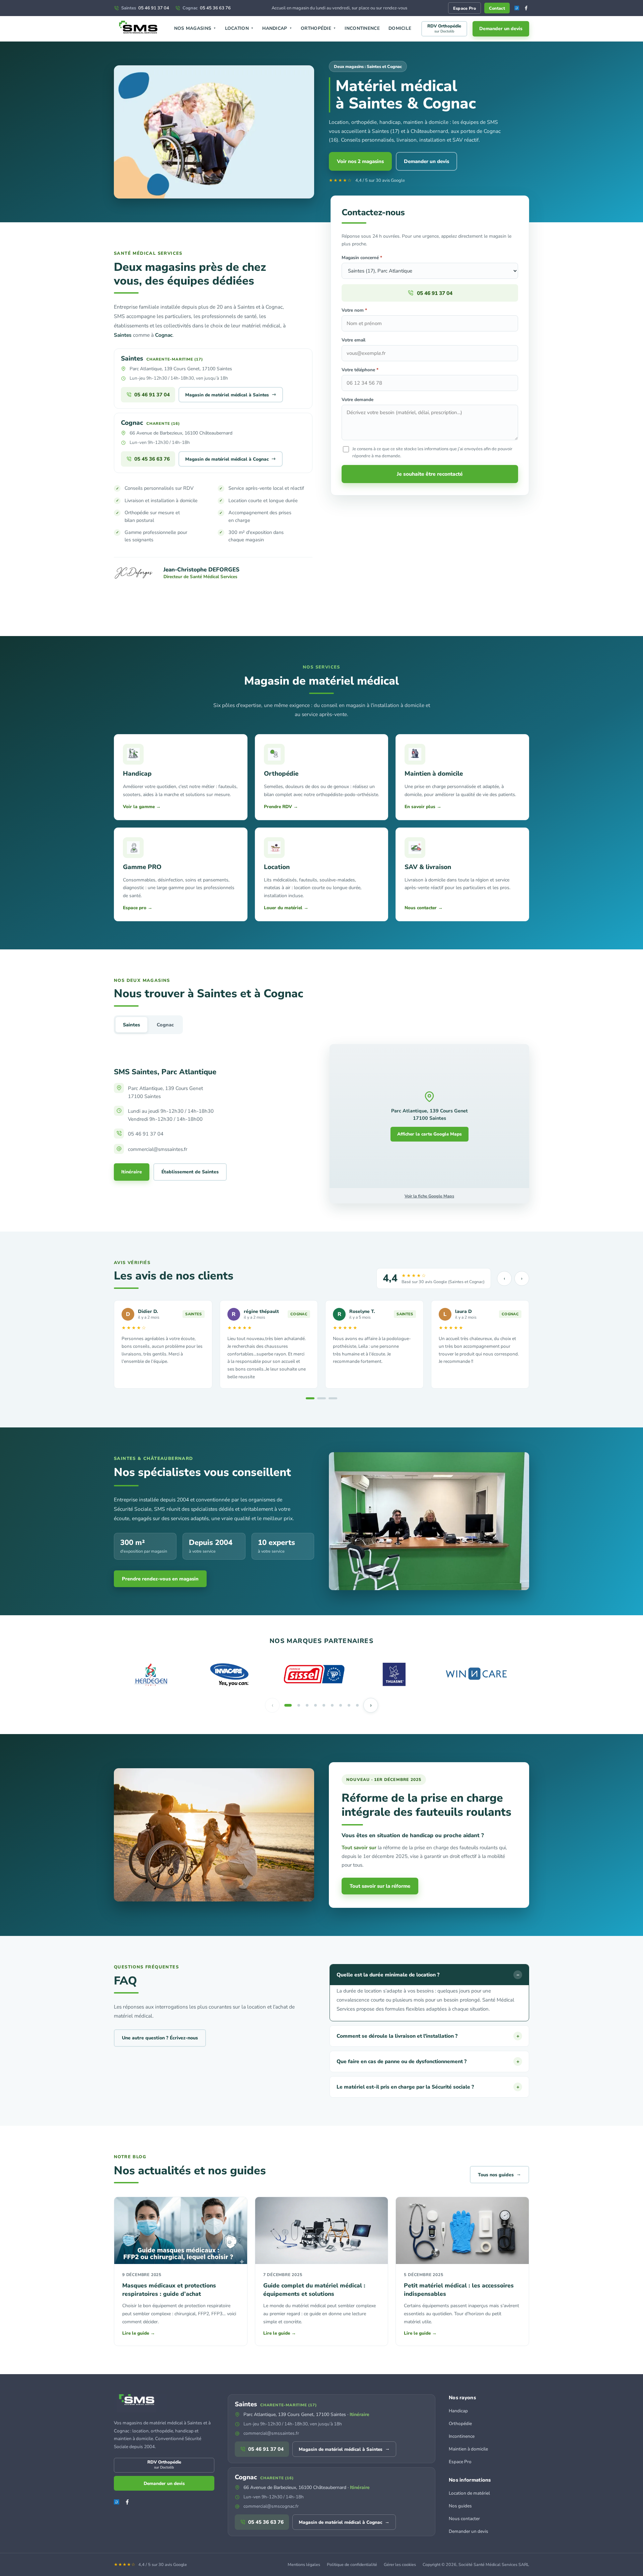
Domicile (400, 28)
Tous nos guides (499, 2174)
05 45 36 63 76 (207, 8)
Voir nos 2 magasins (360, 161)
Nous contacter (464, 2519)
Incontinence (362, 28)
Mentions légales (304, 2564)
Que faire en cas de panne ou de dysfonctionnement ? (428, 2061)
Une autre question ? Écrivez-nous (160, 2038)
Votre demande (358, 400)
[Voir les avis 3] (333, 1398)
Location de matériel (469, 2493)
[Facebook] (526, 8)
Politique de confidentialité (352, 2564)
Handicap (277, 28)
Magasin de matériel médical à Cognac (231, 459)
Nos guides (460, 2506)
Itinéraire (132, 1172)
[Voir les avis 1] (310, 1398)
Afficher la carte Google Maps (430, 1134)
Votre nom (354, 310)
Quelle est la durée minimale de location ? (428, 1975)
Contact (497, 8)
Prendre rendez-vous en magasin (160, 1579)
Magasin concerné (362, 258)
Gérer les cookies (400, 2564)
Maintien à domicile (468, 2449)
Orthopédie (318, 28)
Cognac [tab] (165, 1025)
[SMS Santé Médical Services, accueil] (139, 29)
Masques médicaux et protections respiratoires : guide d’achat (169, 2290)
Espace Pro (465, 8)
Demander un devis (501, 29)
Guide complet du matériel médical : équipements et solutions (314, 2290)
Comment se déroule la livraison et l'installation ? (428, 2036)
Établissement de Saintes (190, 1172)
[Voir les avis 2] (321, 1398)
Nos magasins (195, 28)
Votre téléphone (360, 370)
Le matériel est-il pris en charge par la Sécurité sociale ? (428, 2087)
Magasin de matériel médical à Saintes (231, 394)
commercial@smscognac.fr (271, 2506)
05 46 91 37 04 (145, 8)
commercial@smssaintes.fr (271, 2433)
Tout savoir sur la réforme (380, 1886)
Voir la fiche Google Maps (429, 1196)
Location (239, 28)
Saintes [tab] (131, 1025)
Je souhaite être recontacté (430, 474)
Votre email (353, 340)
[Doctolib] (517, 8)
